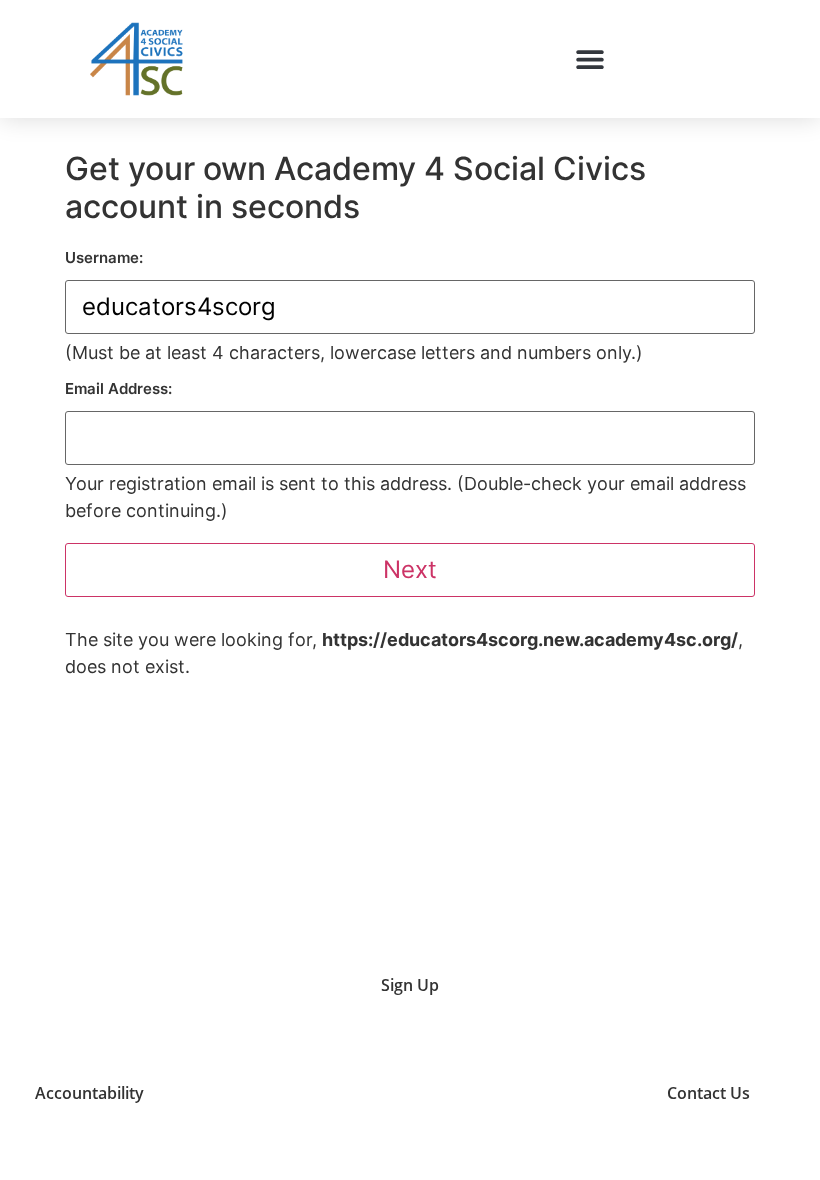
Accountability (89, 1093)
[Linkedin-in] (549, 1093)
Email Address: (118, 388)
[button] (589, 58)
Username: (104, 257)
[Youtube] (448, 1093)
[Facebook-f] (599, 1093)
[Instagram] (498, 1093)
